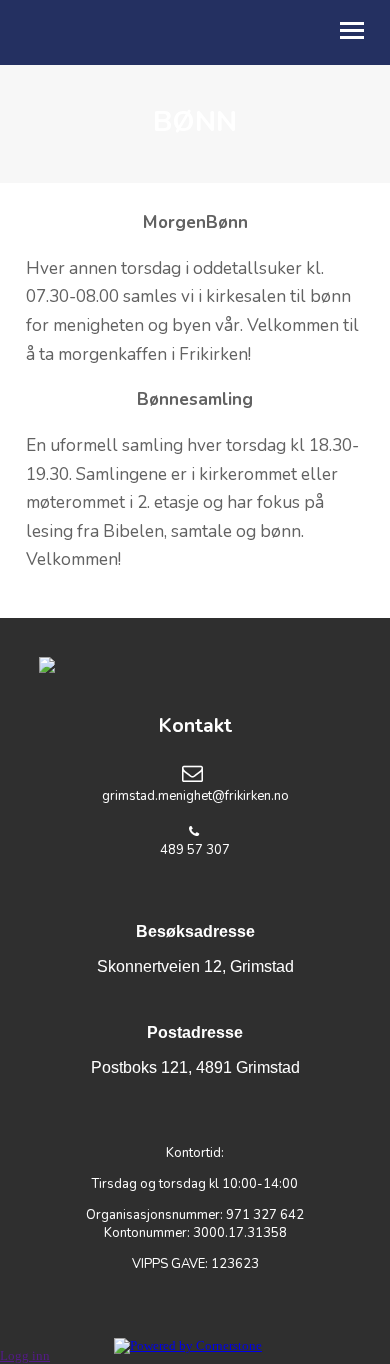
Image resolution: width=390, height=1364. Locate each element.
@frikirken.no (250, 796)
